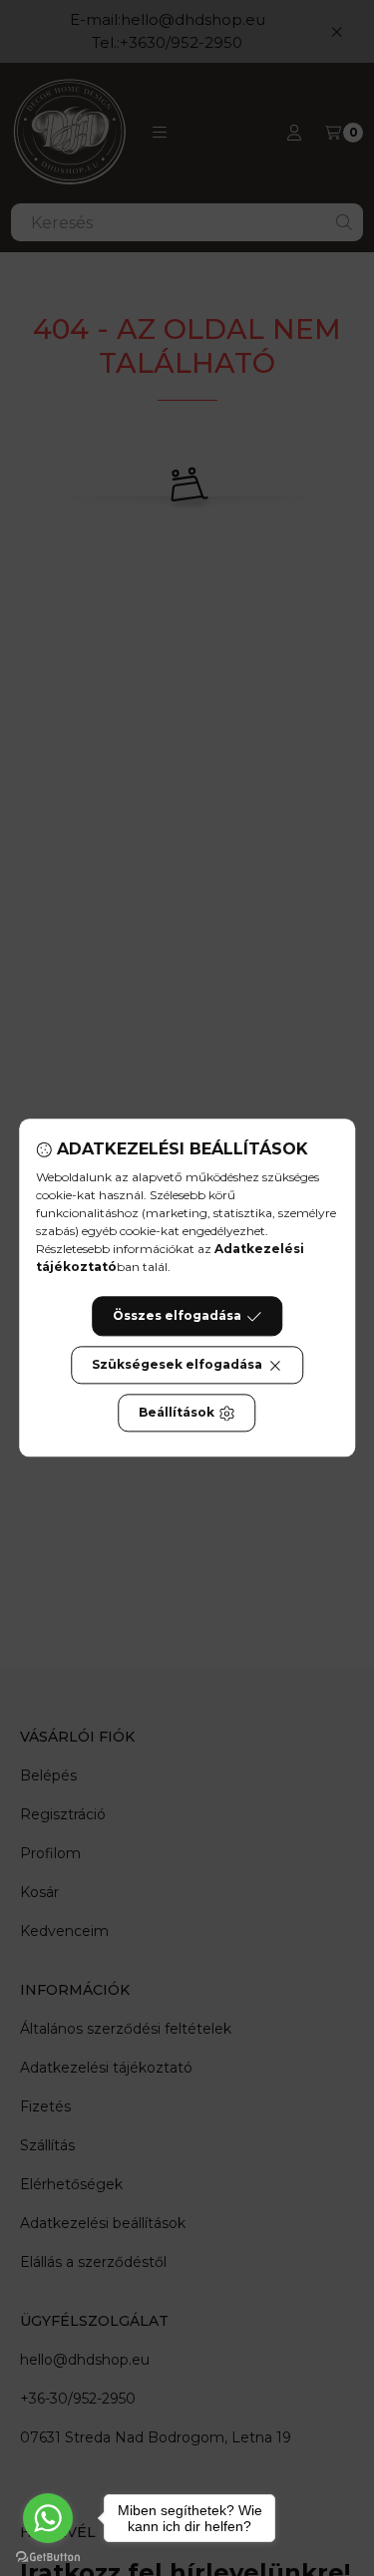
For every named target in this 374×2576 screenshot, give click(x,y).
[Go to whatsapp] (48, 2518)
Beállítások (177, 1413)
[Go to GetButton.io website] (48, 2556)
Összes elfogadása (177, 1316)
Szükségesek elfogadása (177, 1365)
